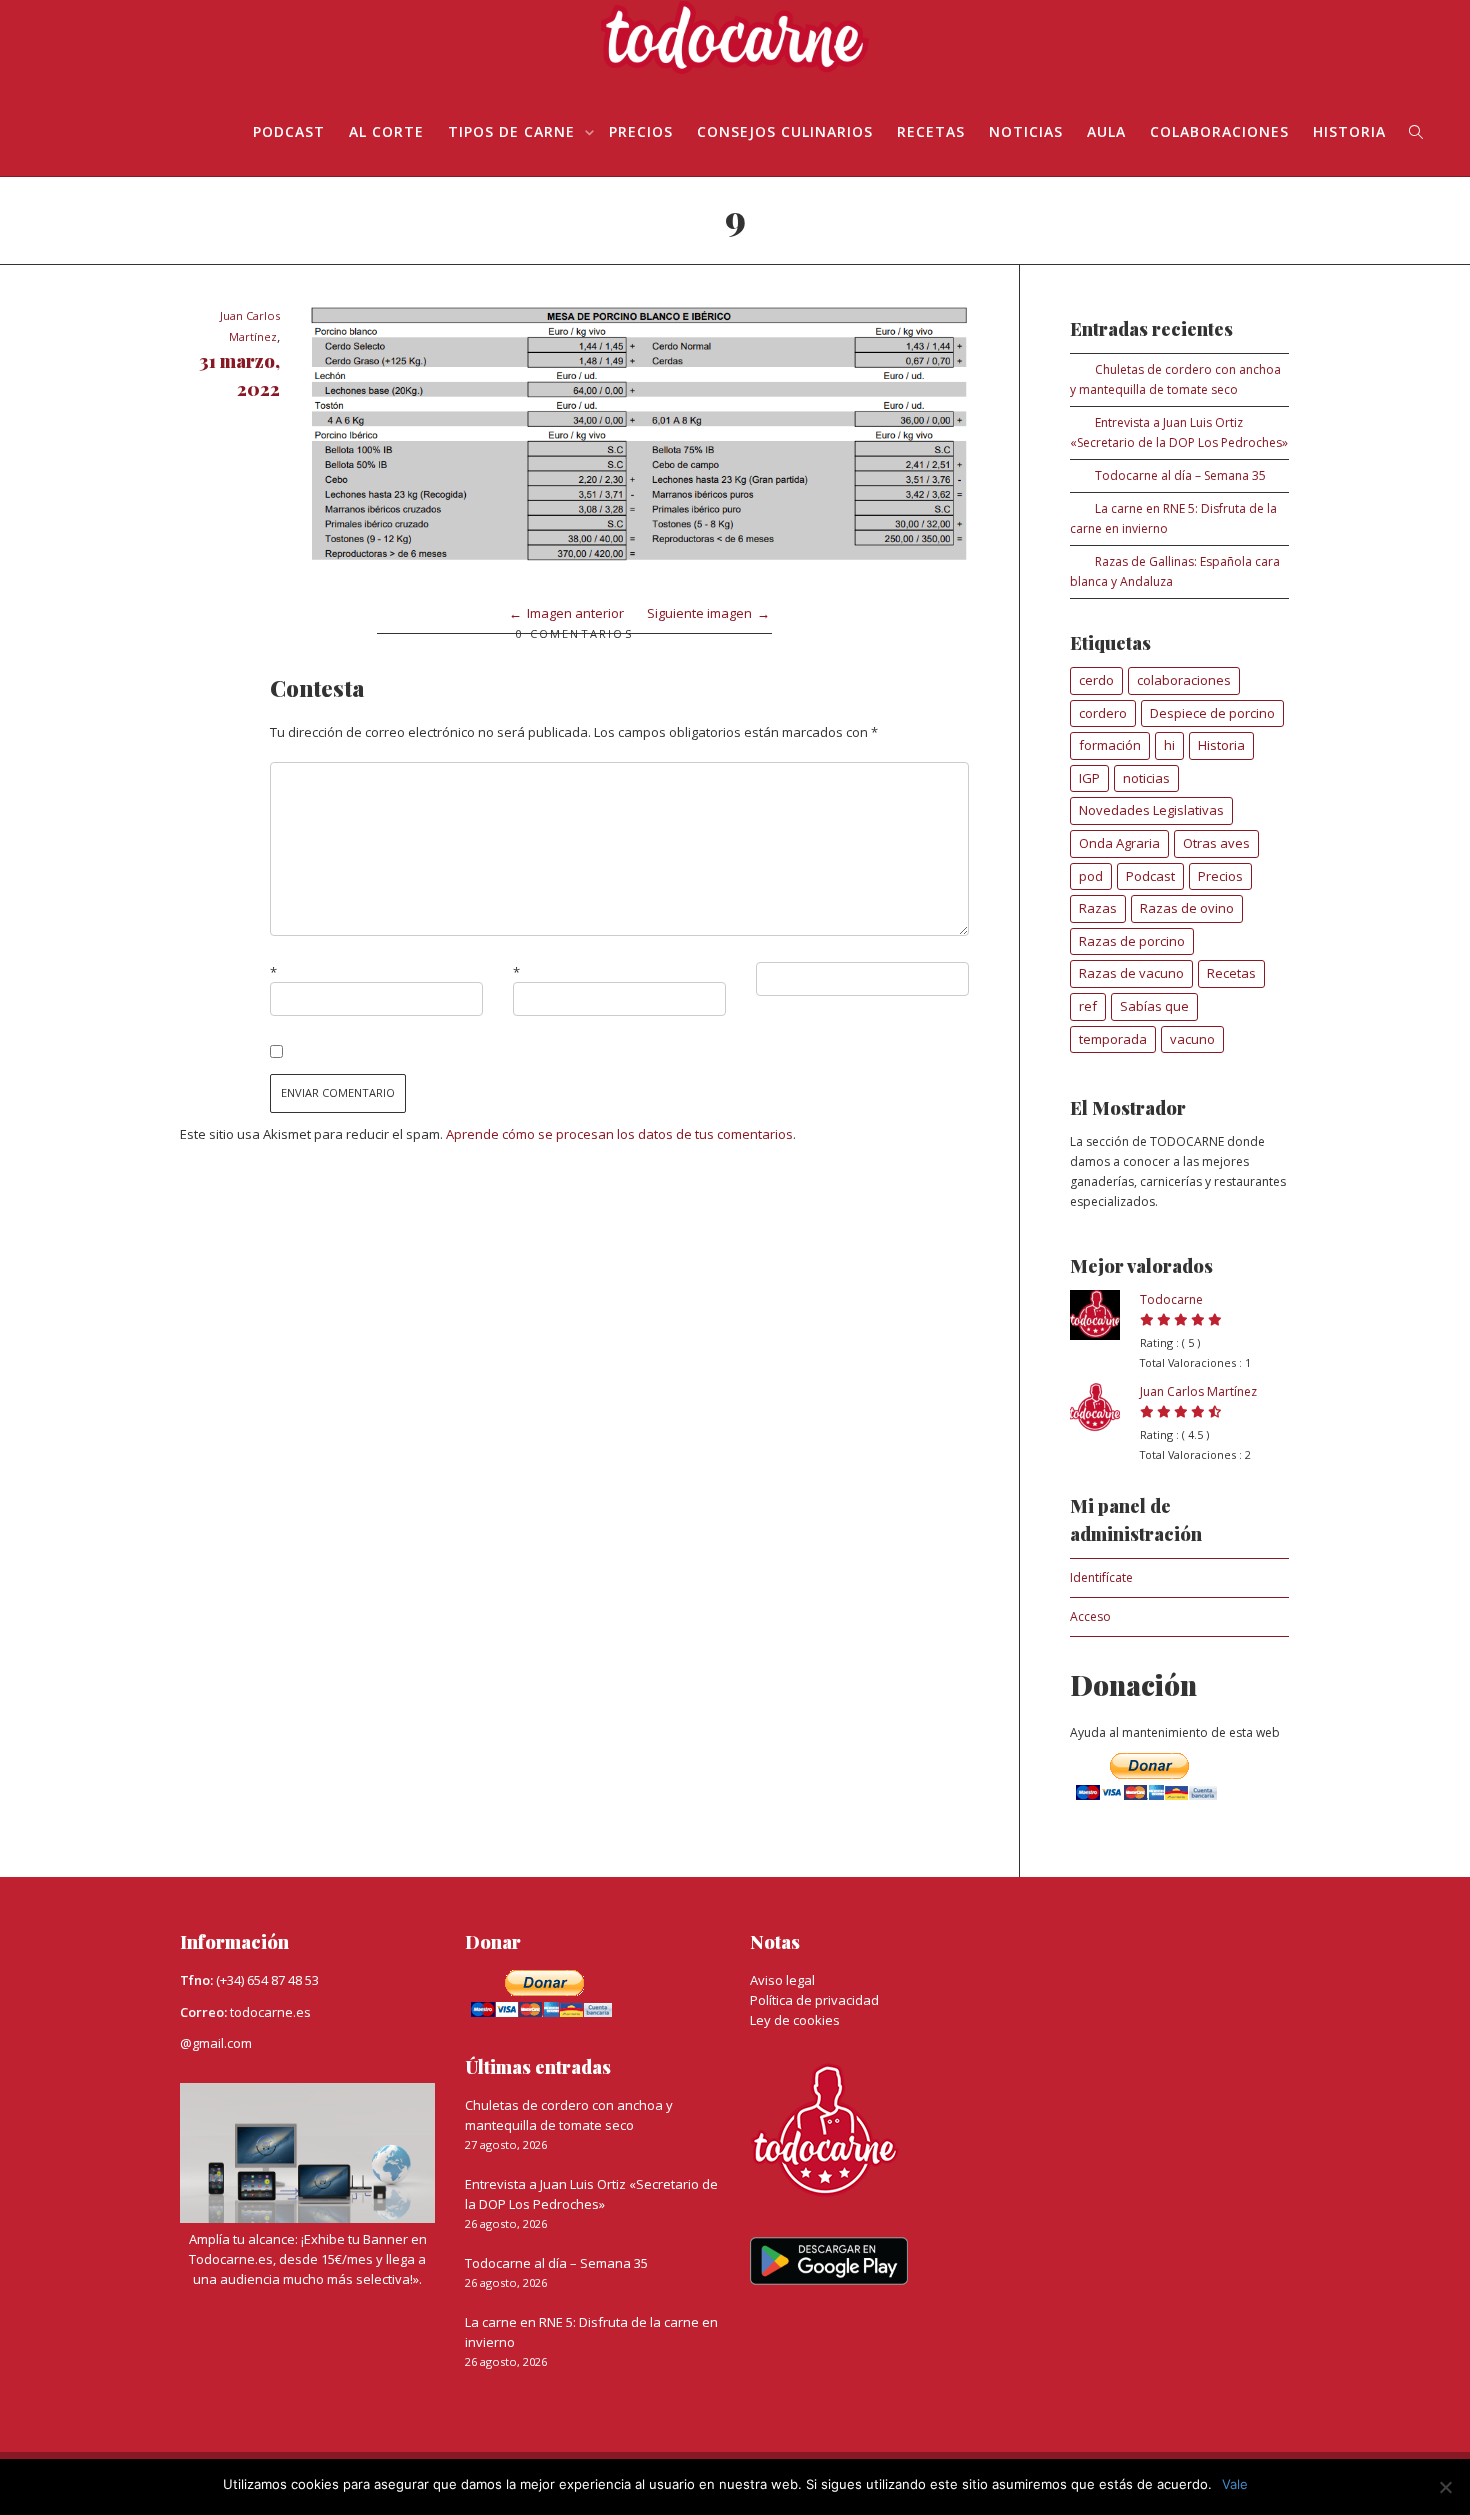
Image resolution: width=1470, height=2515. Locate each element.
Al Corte (386, 131)
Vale (1235, 2484)
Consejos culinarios (785, 131)
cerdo (1096, 680)
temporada (1113, 1039)
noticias (1146, 778)
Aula (1106, 131)
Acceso (1090, 1616)
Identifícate (1101, 1577)
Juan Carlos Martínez (1198, 1391)
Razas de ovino (1187, 908)
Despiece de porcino (1212, 713)
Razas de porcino (1132, 941)
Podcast (1150, 876)
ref (1088, 1006)
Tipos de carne (514, 131)
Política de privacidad (814, 2000)
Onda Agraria (1119, 843)
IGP (1089, 778)
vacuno (1192, 1039)
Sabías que (1154, 1006)
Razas (1098, 908)
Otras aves (1216, 843)
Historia (1349, 131)
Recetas (931, 131)
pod (1091, 876)
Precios (641, 131)
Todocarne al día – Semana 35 (1180, 475)
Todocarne (1171, 1299)
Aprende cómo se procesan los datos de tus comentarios (619, 1134)
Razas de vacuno (1131, 973)
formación (1110, 745)
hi (1169, 745)
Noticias (1026, 131)
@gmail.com (216, 2043)
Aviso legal (782, 1980)
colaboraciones (1184, 680)
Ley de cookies (795, 2020)
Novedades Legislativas (1151, 810)
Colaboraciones (1219, 131)
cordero (1103, 713)
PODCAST (289, 131)
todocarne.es (270, 2012)
